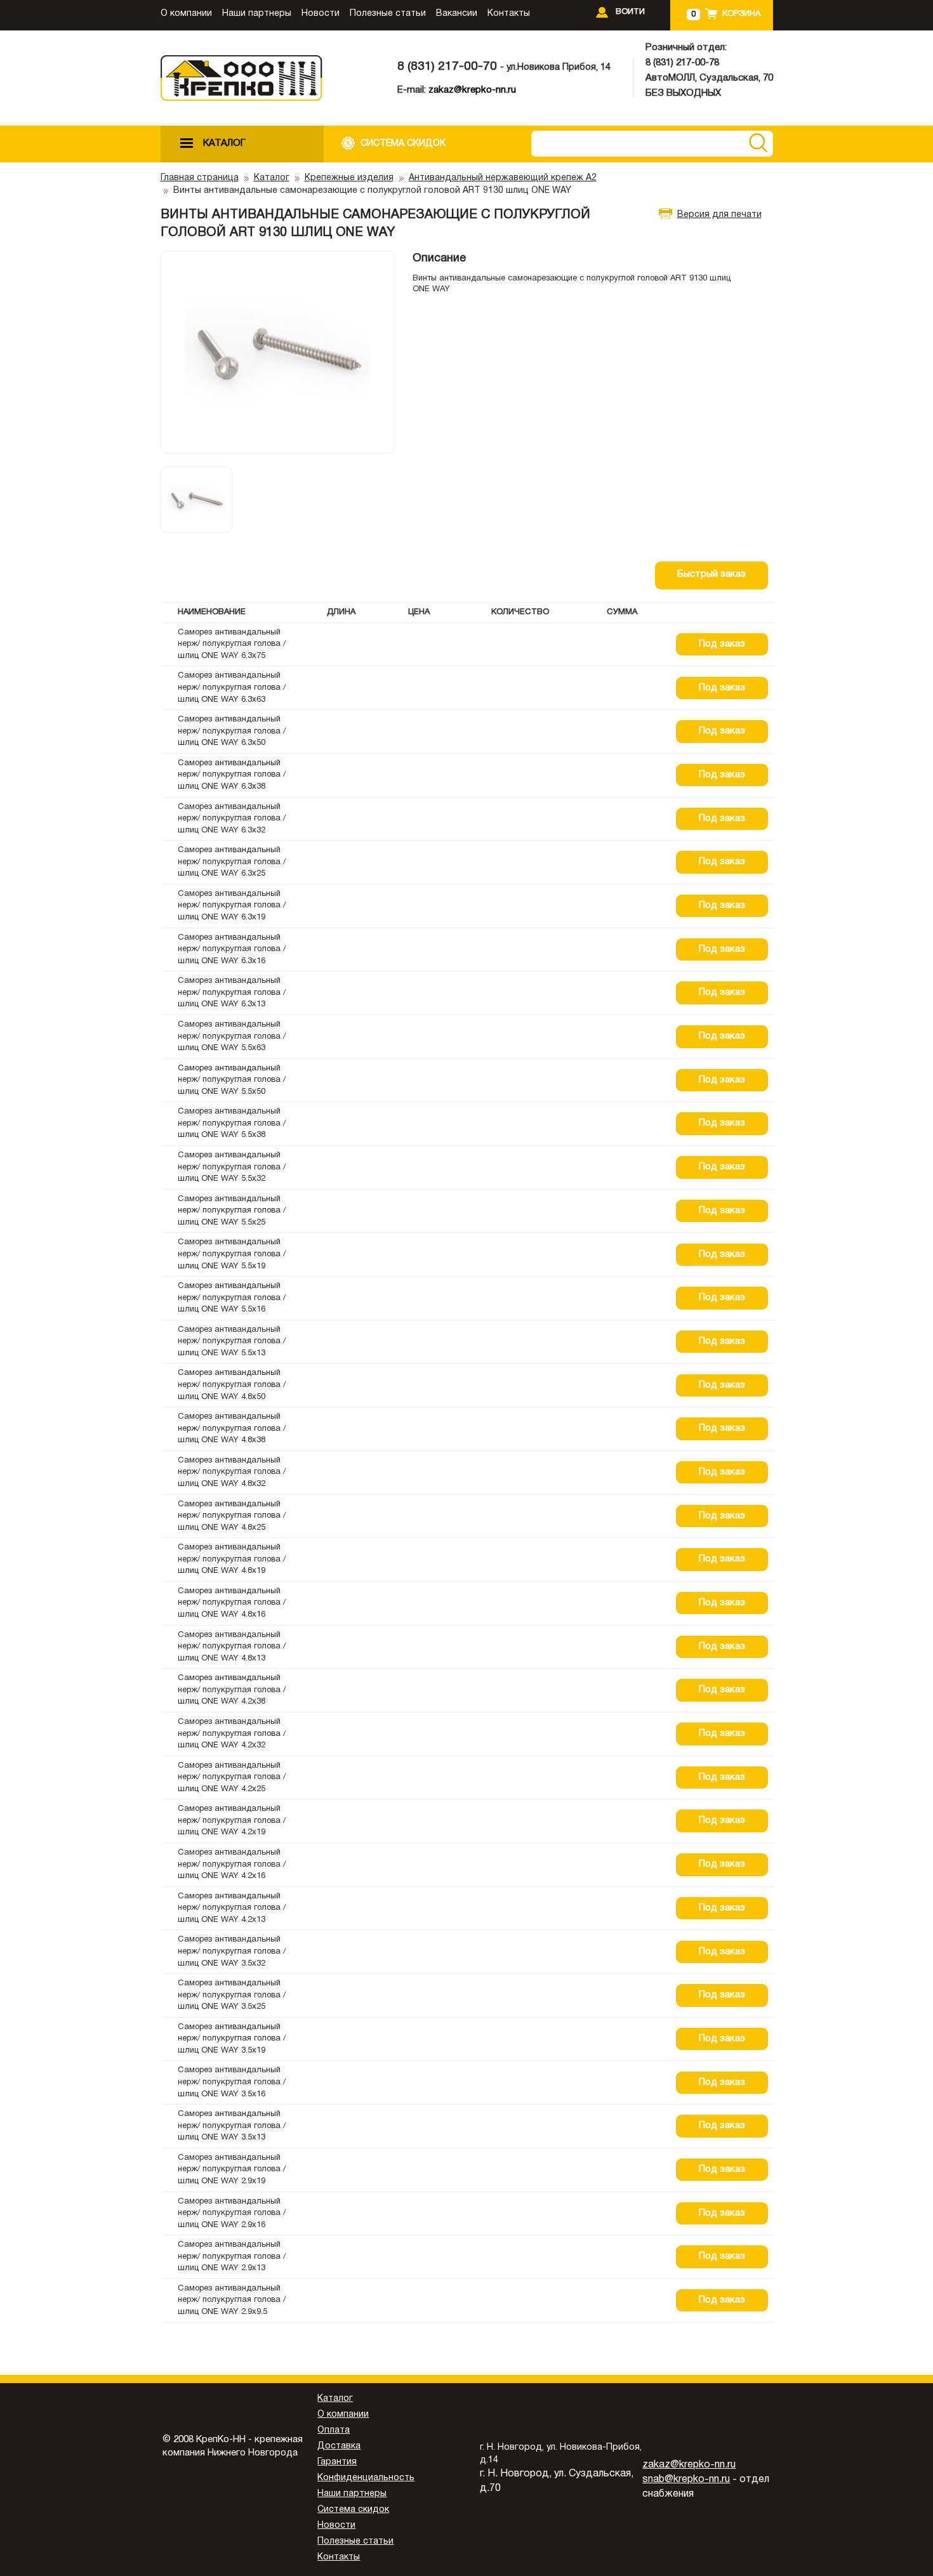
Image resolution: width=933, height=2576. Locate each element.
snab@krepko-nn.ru (686, 2480)
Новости (321, 14)
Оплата (334, 2430)
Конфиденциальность (366, 2478)
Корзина (741, 14)
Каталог (272, 178)
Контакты (509, 14)
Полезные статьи (388, 14)
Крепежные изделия (349, 178)
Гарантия (337, 2462)
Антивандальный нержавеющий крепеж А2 (503, 178)
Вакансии (457, 14)
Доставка (339, 2446)
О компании (186, 14)
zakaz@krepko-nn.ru (472, 90)
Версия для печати (719, 215)
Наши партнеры (257, 14)
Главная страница (200, 178)
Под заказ (722, 644)
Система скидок (353, 2510)
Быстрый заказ (711, 574)
